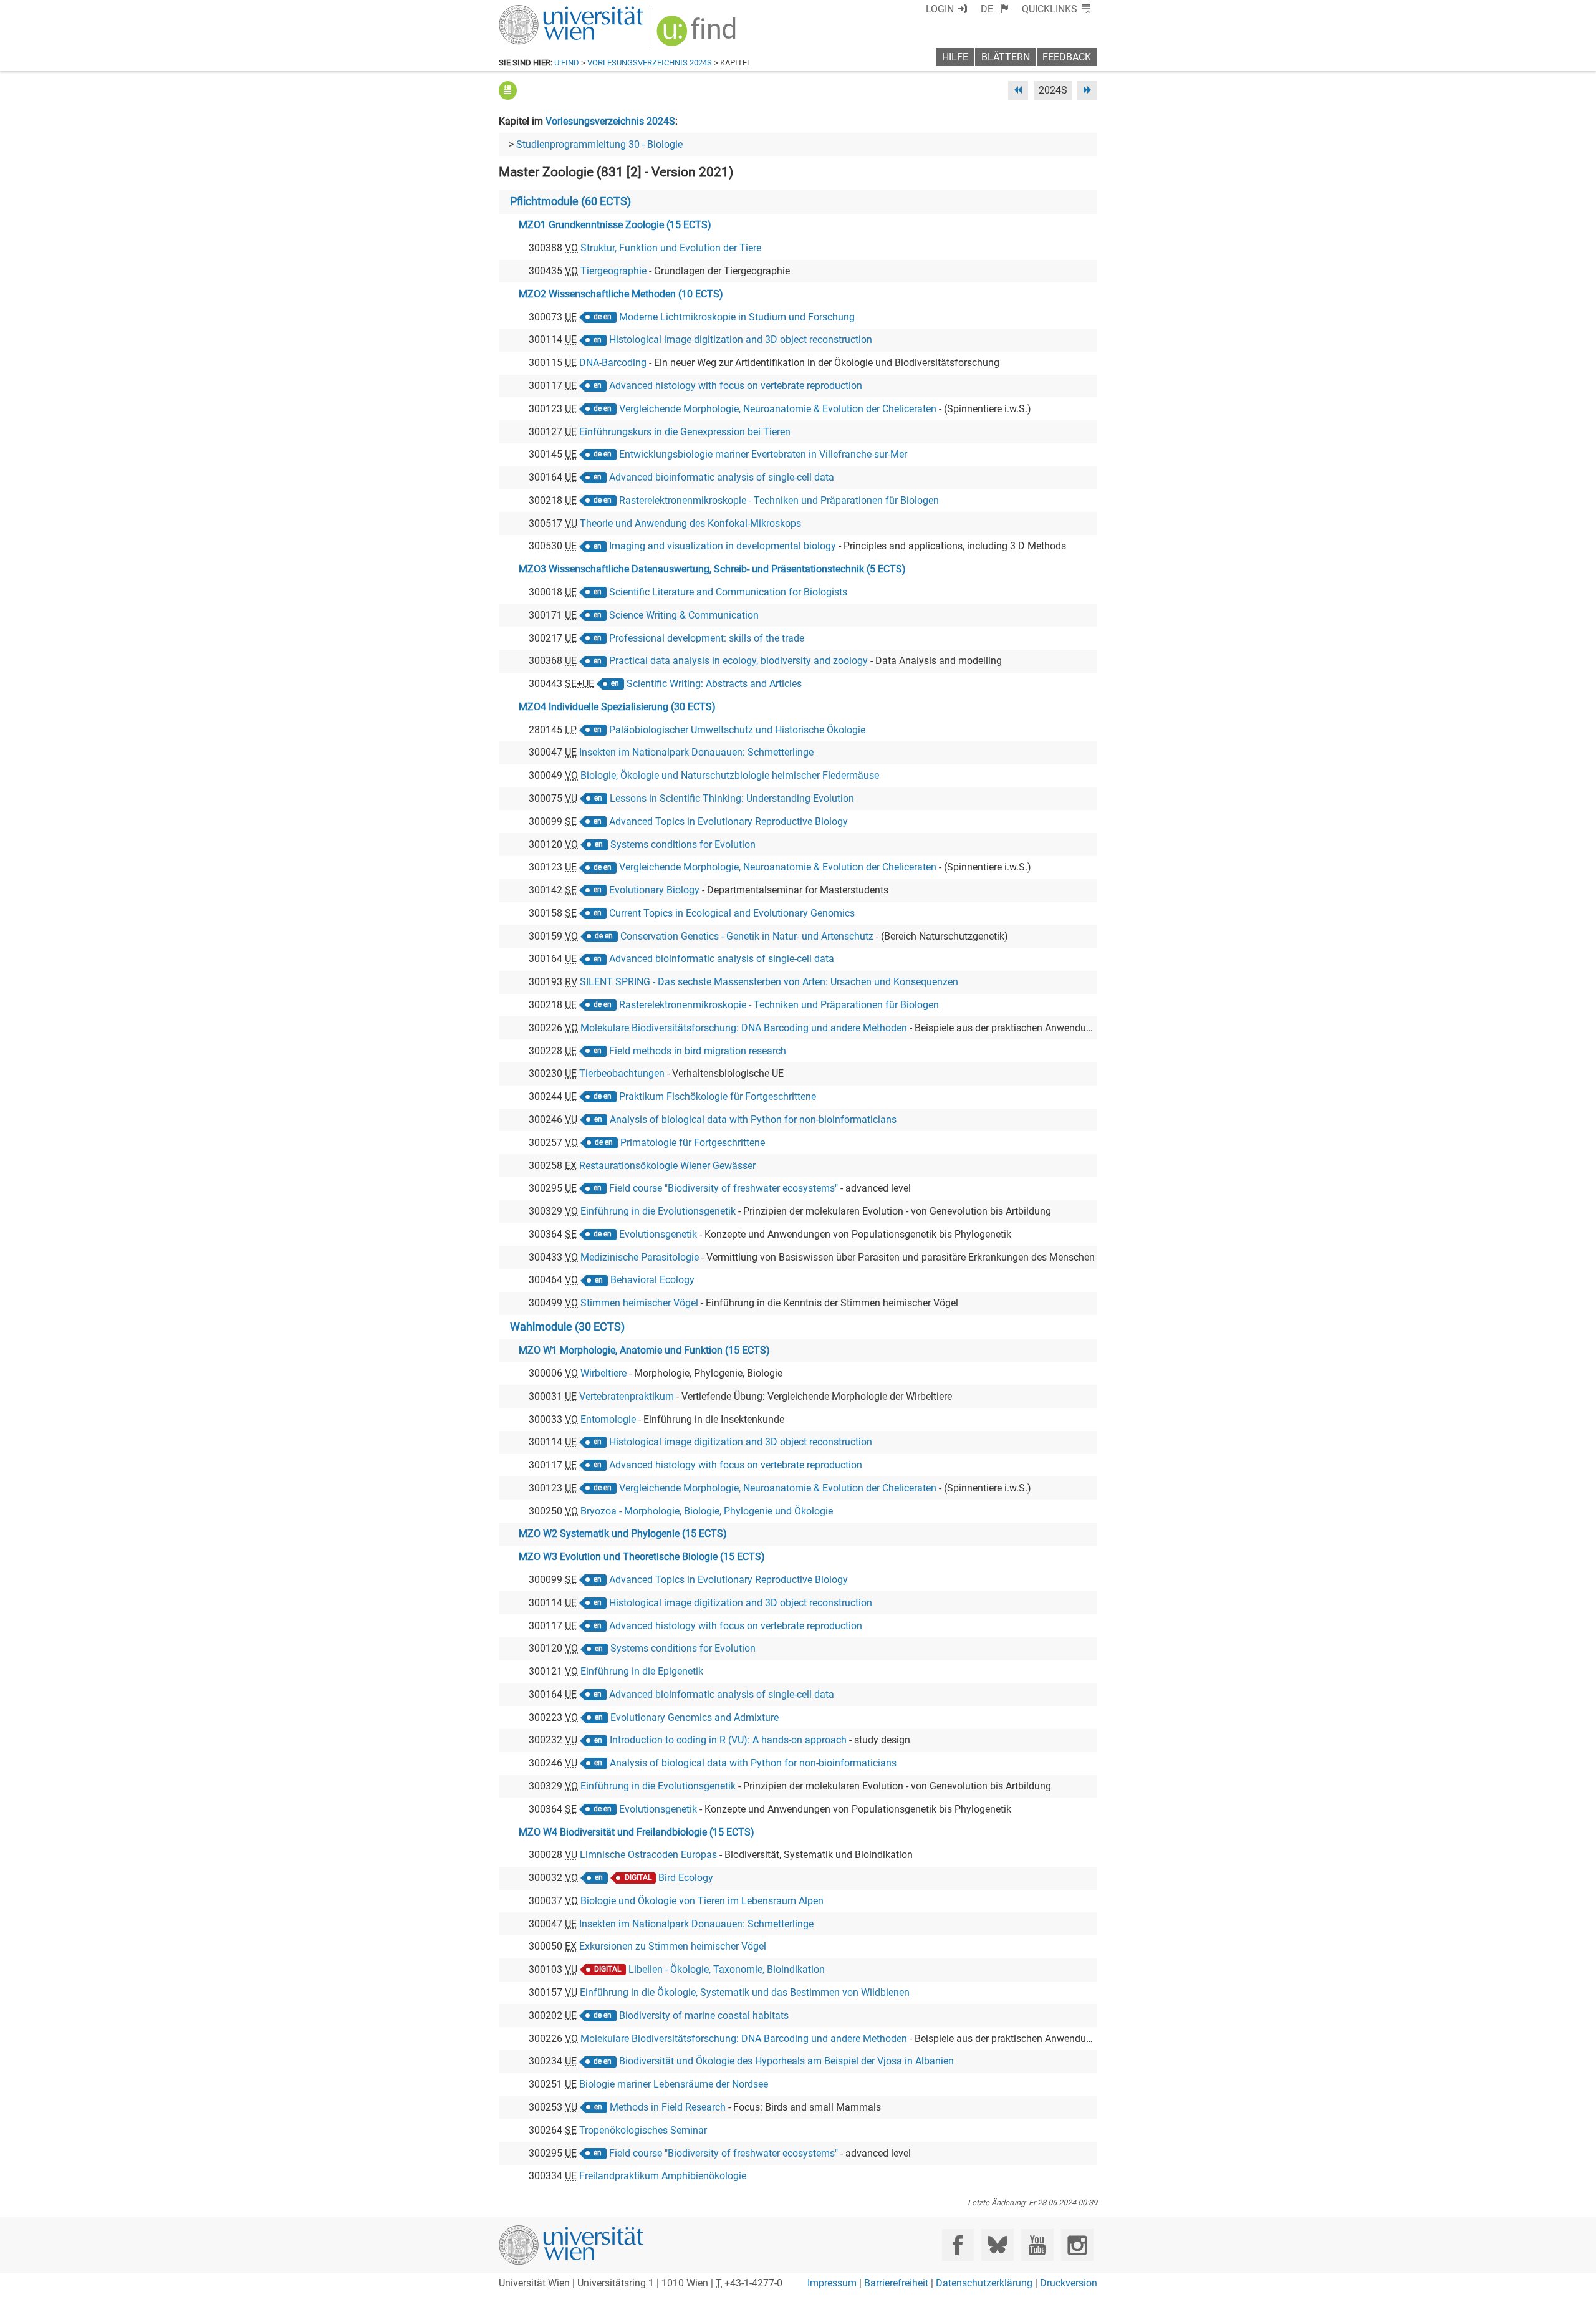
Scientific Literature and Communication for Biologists (728, 592)
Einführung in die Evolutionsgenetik (658, 1211)
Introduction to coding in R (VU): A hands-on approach (728, 1740)
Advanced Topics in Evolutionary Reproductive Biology (728, 821)
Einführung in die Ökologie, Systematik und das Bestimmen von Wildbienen (745, 1992)
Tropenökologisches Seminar (643, 2130)
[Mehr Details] (508, 90)
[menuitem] (995, 9)
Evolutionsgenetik (658, 1234)
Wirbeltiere (603, 1373)
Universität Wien (542, 11)
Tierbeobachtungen (622, 1073)
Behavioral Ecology (652, 1280)
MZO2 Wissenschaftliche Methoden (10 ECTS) (621, 294)
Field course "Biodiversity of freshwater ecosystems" (723, 1188)
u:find (567, 63)
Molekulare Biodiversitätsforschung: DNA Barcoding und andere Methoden (744, 1028)
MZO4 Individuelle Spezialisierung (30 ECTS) (617, 707)
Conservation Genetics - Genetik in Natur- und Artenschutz (747, 936)
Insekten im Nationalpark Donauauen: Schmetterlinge (696, 752)
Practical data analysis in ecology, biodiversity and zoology (738, 661)
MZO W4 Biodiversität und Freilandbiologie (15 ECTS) (637, 1832)
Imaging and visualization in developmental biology (723, 546)
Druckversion (1069, 2283)
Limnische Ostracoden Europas (648, 1855)
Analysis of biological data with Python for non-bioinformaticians (753, 1120)
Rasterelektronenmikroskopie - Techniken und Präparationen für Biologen (779, 500)
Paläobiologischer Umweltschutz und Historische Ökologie (737, 730)
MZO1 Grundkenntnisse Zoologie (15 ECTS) (615, 225)
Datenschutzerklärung (984, 2283)
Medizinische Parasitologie (640, 1257)
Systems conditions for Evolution (683, 845)
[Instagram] (1077, 2245)
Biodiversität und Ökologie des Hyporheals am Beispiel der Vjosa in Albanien (786, 2061)
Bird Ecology (686, 1878)
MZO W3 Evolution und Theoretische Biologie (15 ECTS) (642, 1557)
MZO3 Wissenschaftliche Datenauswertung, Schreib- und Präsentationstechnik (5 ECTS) (712, 569)
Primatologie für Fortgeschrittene (693, 1143)
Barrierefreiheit (896, 2283)
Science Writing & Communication (684, 615)
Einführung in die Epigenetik (642, 1671)
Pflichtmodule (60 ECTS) (570, 201)
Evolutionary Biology (654, 890)
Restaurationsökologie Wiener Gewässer (667, 1166)
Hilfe (955, 57)
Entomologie (608, 1419)
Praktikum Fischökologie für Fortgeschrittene (718, 1096)
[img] (698, 35)
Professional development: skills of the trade (707, 638)
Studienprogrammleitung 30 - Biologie (599, 144)
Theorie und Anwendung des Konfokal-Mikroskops (690, 523)
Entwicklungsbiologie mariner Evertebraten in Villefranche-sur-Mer (763, 454)
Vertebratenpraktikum (627, 1396)
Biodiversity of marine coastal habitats (704, 2015)
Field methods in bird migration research (698, 1051)
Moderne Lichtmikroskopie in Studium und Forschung (737, 317)
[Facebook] (958, 2245)
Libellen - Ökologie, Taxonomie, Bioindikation (727, 1969)
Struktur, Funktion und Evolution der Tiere (671, 248)
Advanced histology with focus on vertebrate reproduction (736, 386)
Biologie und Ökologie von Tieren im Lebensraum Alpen (702, 1901)
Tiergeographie (613, 271)
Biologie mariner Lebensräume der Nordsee (674, 2084)
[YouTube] (1037, 2245)
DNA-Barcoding (613, 363)
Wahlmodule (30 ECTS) (567, 1327)
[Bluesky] (997, 2245)
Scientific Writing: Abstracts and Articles (714, 684)
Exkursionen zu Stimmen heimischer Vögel (673, 1946)
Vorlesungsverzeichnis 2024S (650, 63)
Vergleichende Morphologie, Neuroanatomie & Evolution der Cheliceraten (778, 409)
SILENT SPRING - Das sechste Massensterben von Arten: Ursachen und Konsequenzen (769, 982)
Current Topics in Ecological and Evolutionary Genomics (732, 913)
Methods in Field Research (668, 2107)
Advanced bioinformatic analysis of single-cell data (722, 477)
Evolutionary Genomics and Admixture (695, 1717)
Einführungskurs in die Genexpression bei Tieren (685, 432)
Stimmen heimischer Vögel (639, 1303)
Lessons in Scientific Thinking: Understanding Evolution (732, 798)
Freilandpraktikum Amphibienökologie (663, 2176)
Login (940, 9)
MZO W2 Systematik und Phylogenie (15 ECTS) (623, 1534)
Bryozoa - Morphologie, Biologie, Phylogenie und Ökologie (707, 1511)
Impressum (832, 2283)
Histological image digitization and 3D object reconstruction (741, 339)
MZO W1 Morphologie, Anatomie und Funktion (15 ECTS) (644, 1350)
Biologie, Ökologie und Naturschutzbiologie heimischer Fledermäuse (730, 775)
